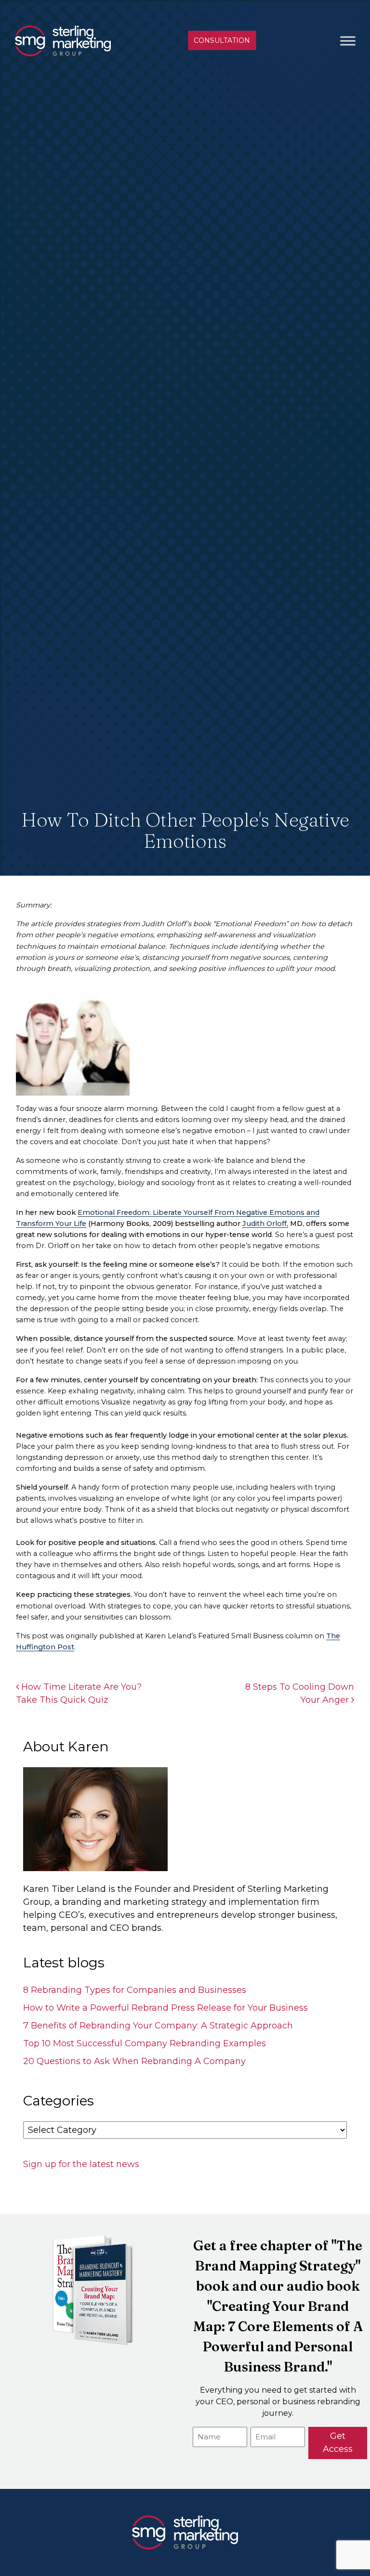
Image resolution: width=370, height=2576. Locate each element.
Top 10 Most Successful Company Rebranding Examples (145, 2043)
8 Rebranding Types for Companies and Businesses (135, 1990)
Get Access (338, 2442)
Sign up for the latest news (81, 2164)
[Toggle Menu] (348, 41)
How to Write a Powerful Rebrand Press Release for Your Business (165, 2008)
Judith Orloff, (265, 1224)
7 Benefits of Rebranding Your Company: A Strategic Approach (158, 2026)
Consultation (222, 40)
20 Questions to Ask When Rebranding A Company (134, 2061)
